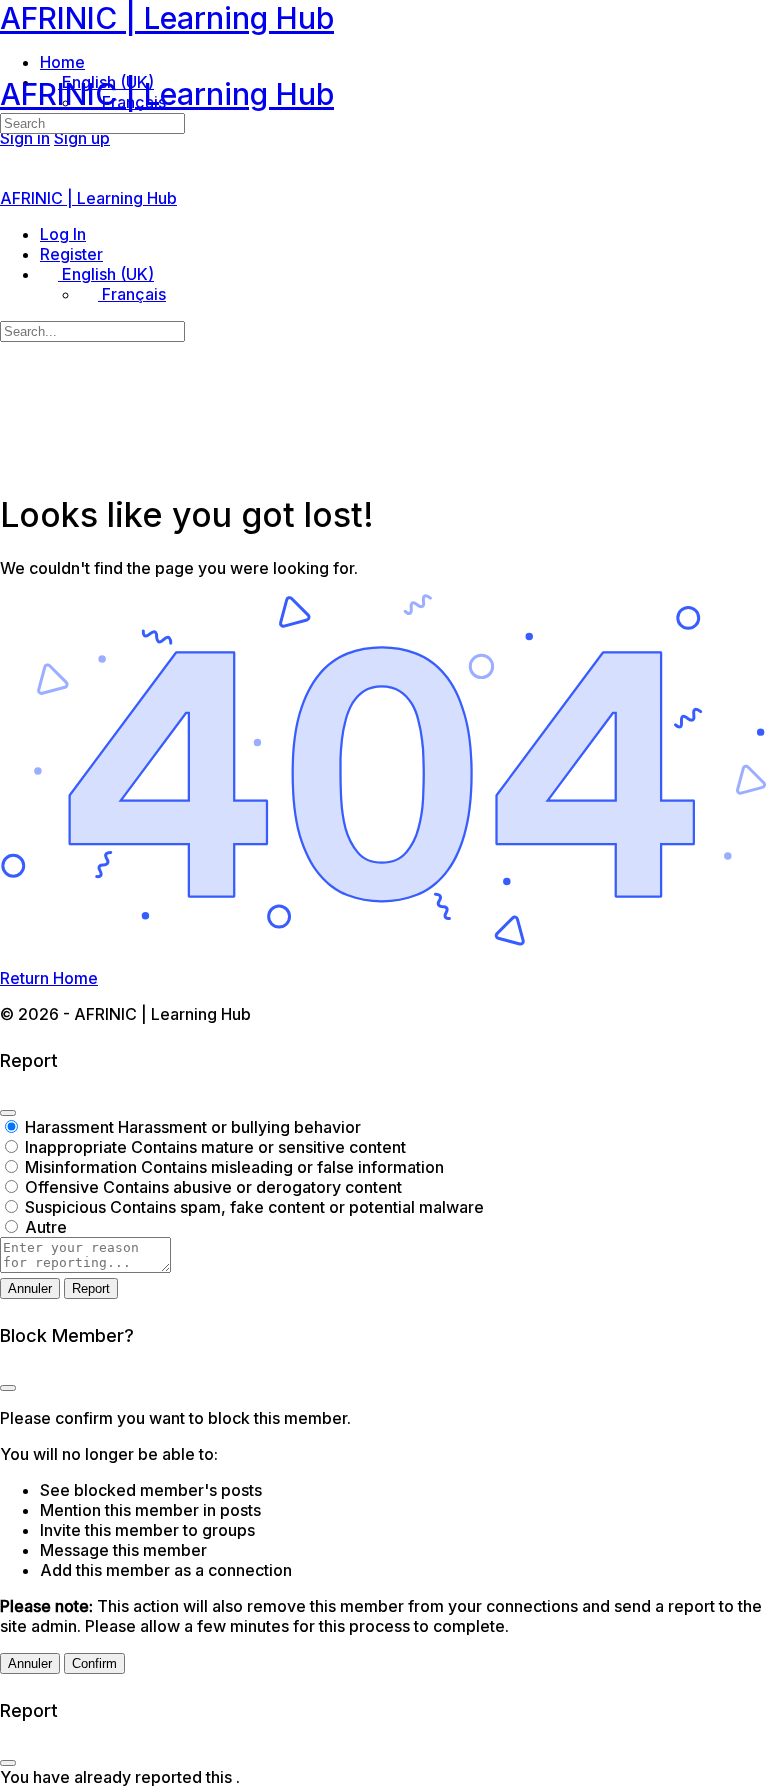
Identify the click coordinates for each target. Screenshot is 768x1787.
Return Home (49, 978)
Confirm (94, 1663)
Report (91, 1288)
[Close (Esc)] (8, 1113)
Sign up (82, 138)
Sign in (25, 138)
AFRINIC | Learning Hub (167, 18)
